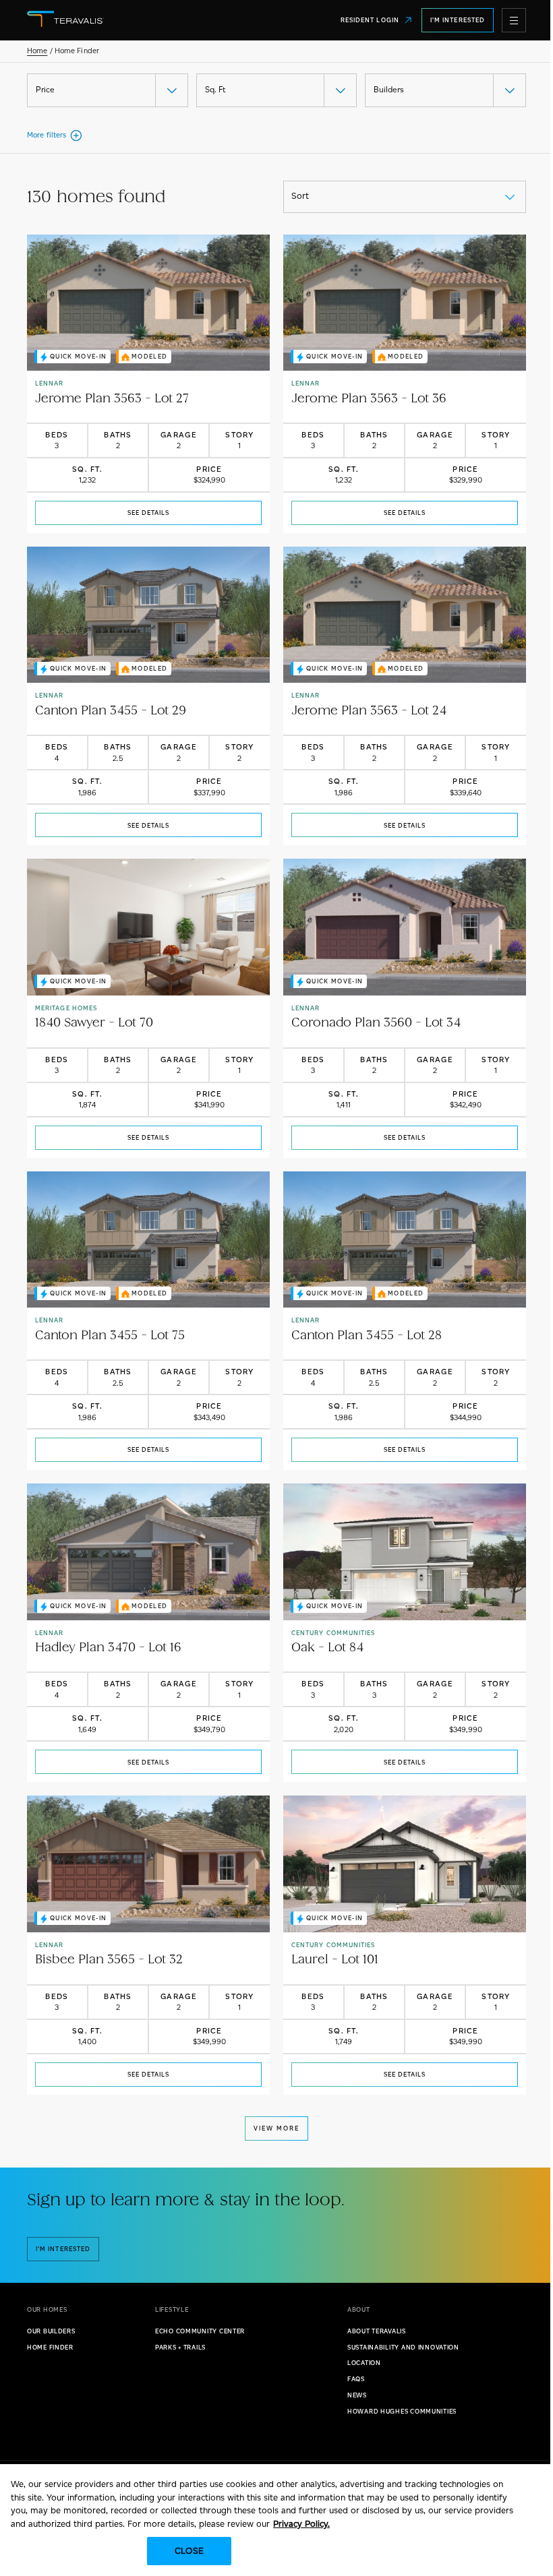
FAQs (356, 2379)
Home (37, 51)
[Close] (531, 2486)
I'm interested (63, 2249)
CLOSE (189, 2551)
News (357, 2395)
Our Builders (51, 2331)
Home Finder (50, 2347)
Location (364, 2363)
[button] (514, 20)
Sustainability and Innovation (403, 2347)
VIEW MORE (276, 2128)
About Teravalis (377, 2331)
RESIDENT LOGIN (370, 20)
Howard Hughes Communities (402, 2411)
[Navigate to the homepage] (116, 20)
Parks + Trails (180, 2347)
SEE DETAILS (149, 513)
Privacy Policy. (301, 2524)
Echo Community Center (200, 2331)
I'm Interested (458, 20)
